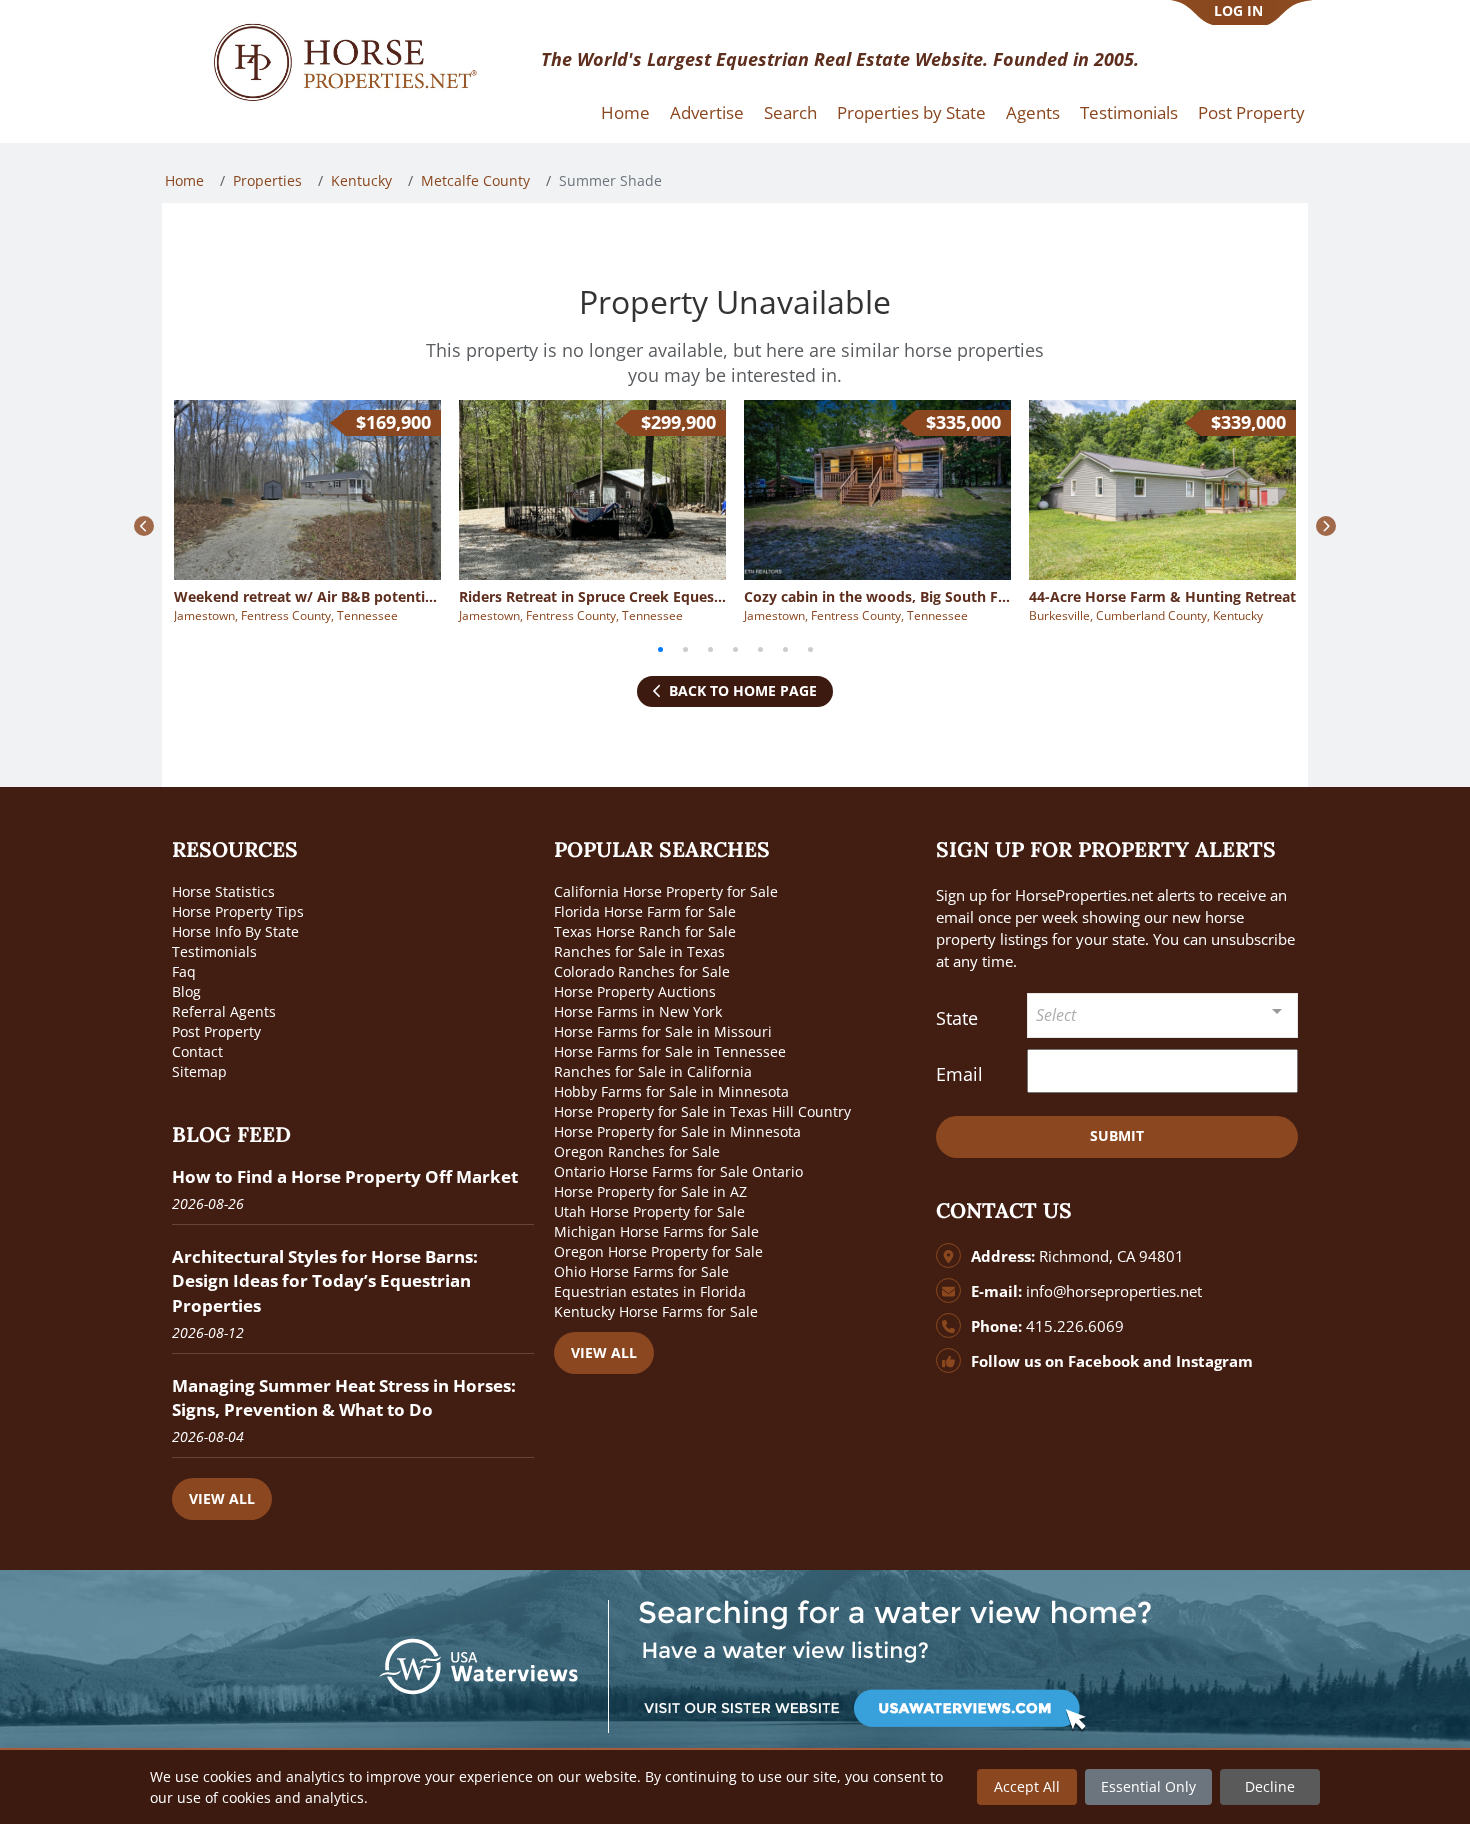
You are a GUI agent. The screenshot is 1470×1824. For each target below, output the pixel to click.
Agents (1033, 112)
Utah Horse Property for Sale (649, 1211)
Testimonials (1129, 112)
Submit (1117, 1135)
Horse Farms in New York (638, 1011)
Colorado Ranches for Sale (642, 971)
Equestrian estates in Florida (650, 1291)
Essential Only (1148, 1786)
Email (959, 1074)
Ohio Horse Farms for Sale (641, 1271)
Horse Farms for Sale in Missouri (663, 1031)
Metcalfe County (475, 180)
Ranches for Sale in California (653, 1071)
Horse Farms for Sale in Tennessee (670, 1051)
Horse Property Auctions (635, 991)
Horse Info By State (235, 931)
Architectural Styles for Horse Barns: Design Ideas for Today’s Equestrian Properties (325, 1280)
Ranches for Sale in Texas (639, 951)
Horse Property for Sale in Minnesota (677, 1131)
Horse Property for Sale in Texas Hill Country (702, 1111)
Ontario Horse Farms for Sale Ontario (678, 1171)
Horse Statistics (223, 891)
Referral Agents (224, 1011)
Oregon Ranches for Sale (637, 1151)
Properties (267, 180)
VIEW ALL (222, 1498)
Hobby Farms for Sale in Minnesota (671, 1091)
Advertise (707, 112)
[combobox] (1163, 1015)
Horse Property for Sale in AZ (650, 1191)
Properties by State (911, 112)
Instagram (1214, 1361)
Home (625, 112)
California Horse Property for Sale (666, 891)
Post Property (1251, 112)
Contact (197, 1051)
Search (790, 112)
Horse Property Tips (238, 911)
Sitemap (199, 1071)
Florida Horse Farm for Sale (645, 911)
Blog (186, 991)
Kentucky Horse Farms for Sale (656, 1311)
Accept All (1027, 1786)
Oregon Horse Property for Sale (658, 1251)
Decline (1270, 1786)
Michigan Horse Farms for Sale (656, 1231)
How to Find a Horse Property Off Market (345, 1176)
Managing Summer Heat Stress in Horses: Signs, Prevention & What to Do (344, 1397)
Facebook (1103, 1361)
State (957, 1018)
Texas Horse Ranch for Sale (645, 931)
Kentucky (361, 180)
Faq (184, 971)
